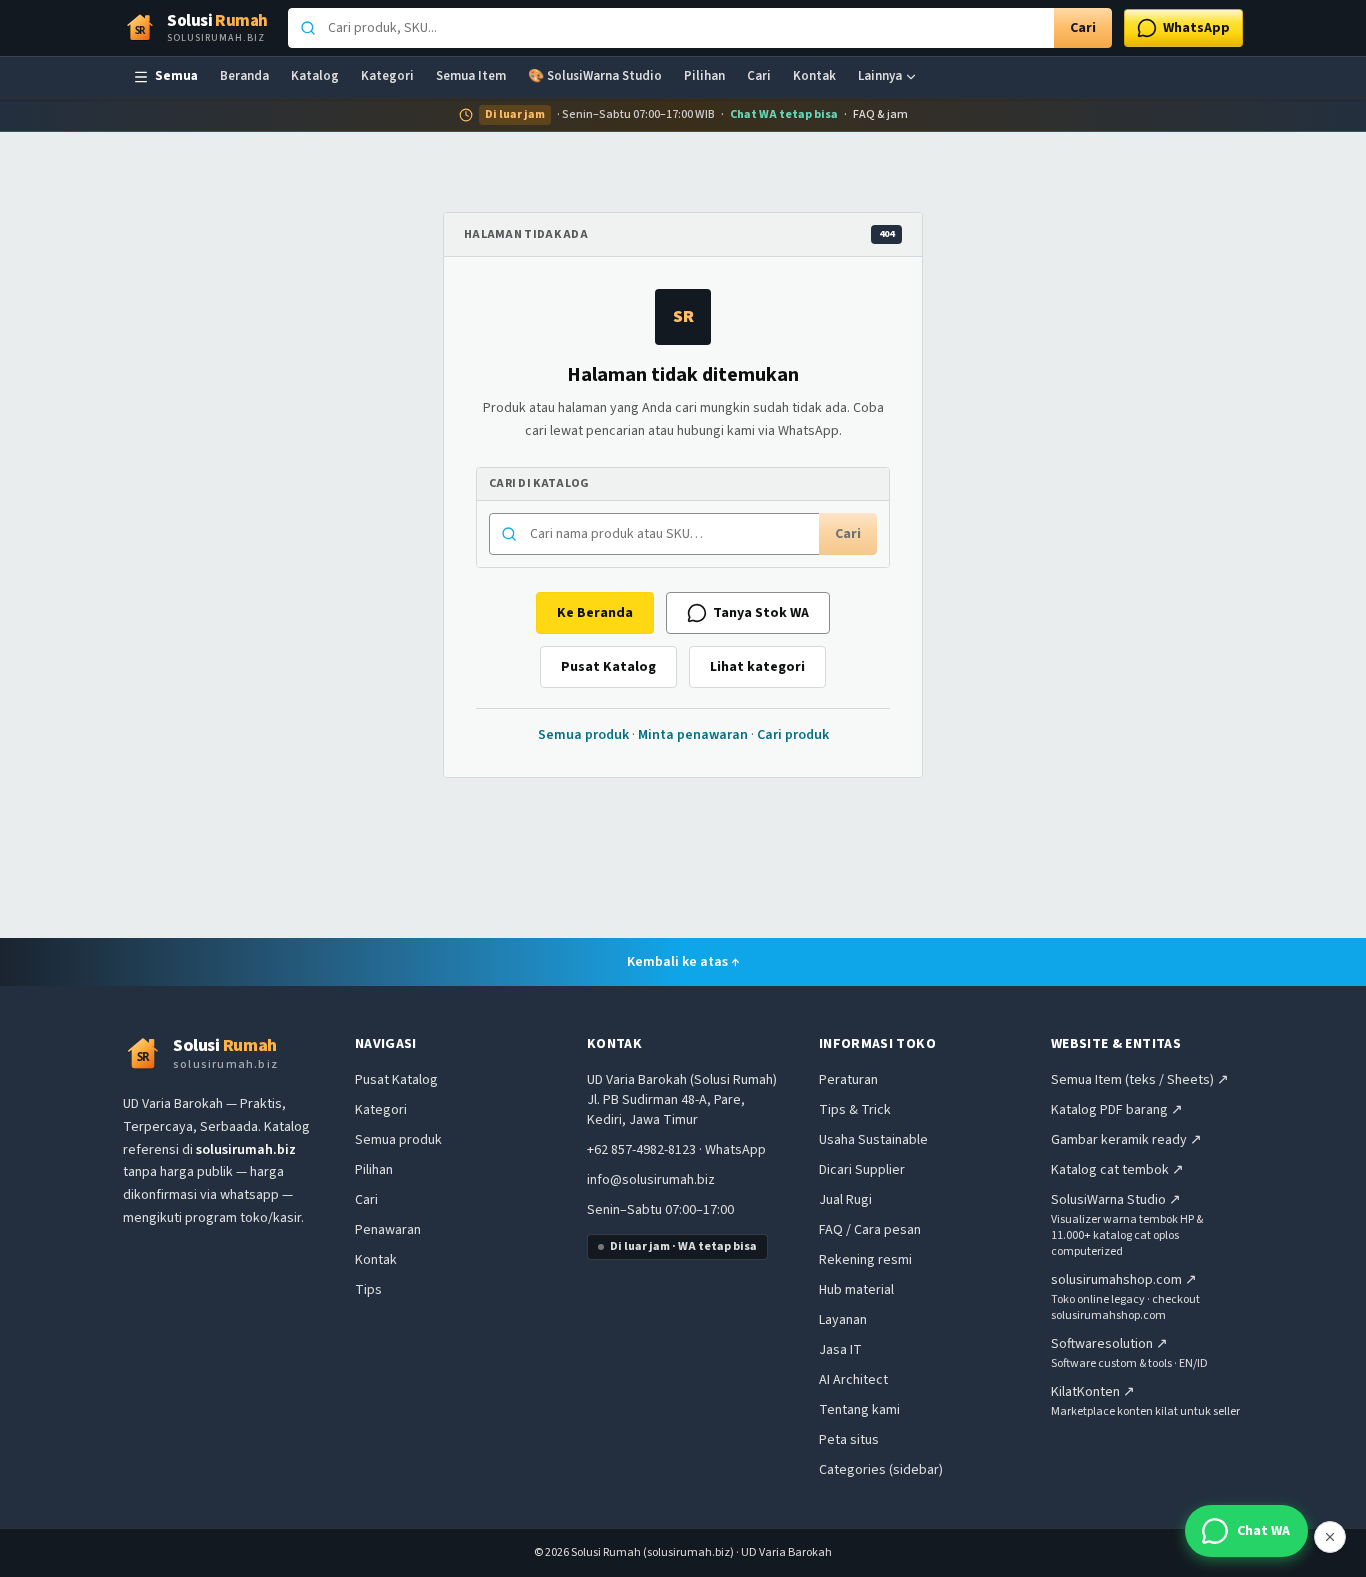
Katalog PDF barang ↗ (1117, 1110)
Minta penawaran (693, 735)
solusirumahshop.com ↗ (1124, 1280)
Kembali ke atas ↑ (683, 962)
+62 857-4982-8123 (641, 1150)
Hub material (856, 1290)
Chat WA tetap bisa (784, 115)
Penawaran (388, 1230)
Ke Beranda (595, 613)
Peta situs (849, 1440)
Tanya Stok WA (761, 613)
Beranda (244, 76)
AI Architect (853, 1380)
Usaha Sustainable (873, 1140)
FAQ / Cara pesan (870, 1230)
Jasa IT (840, 1350)
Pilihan (704, 76)
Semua (176, 76)
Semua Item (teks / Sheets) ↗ (1140, 1080)
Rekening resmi (865, 1260)
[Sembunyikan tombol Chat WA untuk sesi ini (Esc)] (1330, 1537)
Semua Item (471, 76)
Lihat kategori (757, 667)
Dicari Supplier (862, 1170)
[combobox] (671, 28)
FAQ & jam (880, 115)
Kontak (814, 76)
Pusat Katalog (608, 667)
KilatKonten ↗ (1093, 1392)
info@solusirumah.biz (651, 1180)
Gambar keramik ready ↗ (1126, 1140)
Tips (368, 1290)
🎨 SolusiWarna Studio (595, 76)
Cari (1083, 28)
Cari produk (793, 735)
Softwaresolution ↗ (1109, 1344)
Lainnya (880, 76)
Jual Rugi (845, 1200)
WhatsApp (735, 1150)
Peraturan (848, 1080)
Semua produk (583, 735)
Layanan (843, 1320)
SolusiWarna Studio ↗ (1116, 1200)
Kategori (387, 76)
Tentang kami (859, 1410)
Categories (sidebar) (881, 1470)
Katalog (315, 76)
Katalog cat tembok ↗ (1117, 1170)
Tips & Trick (855, 1110)
